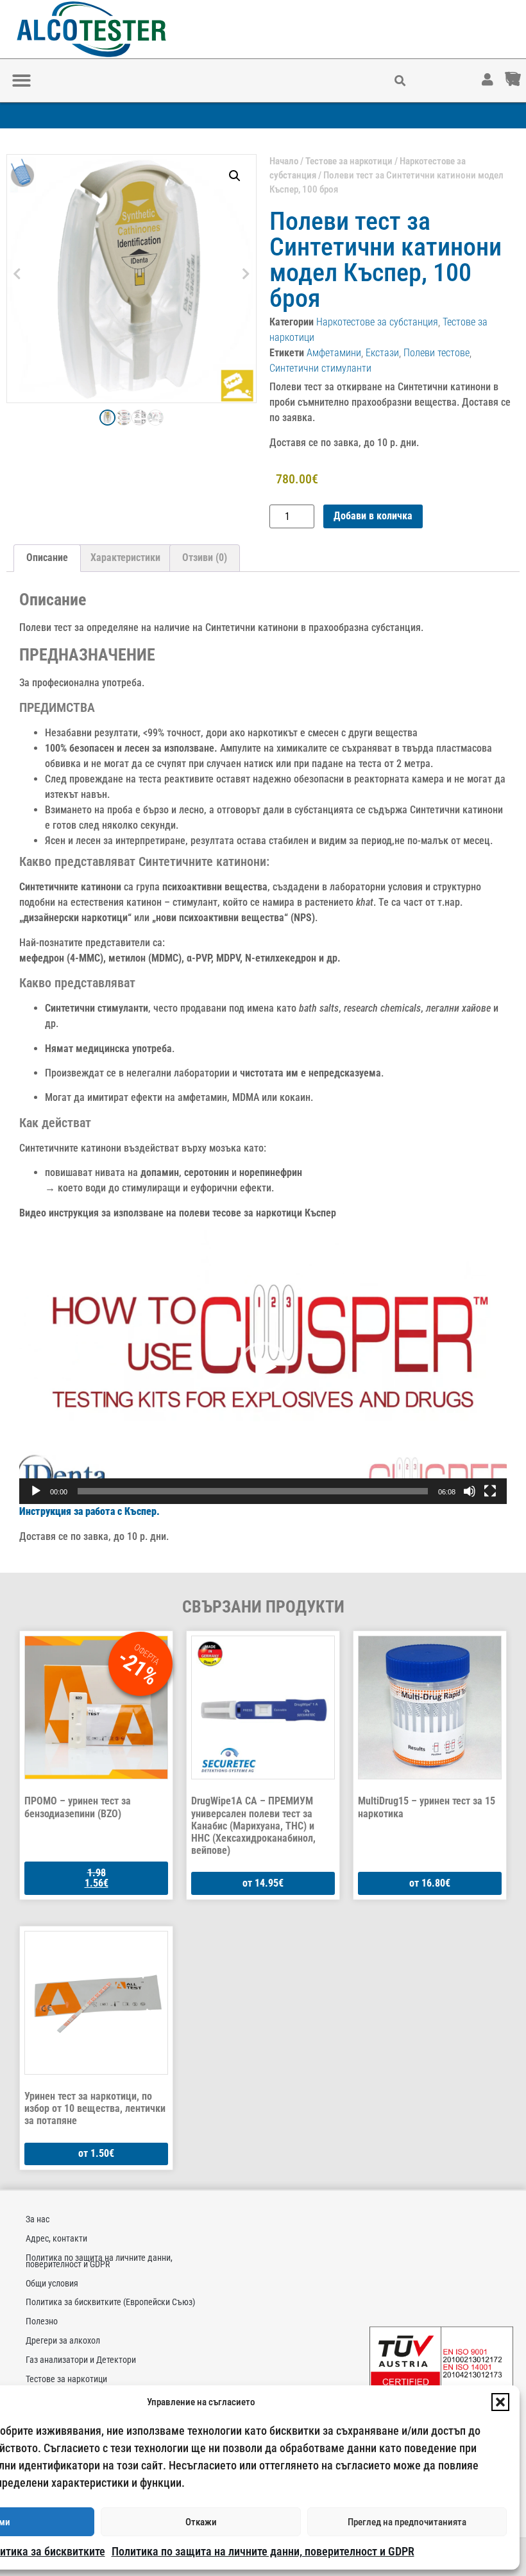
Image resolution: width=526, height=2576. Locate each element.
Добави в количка (373, 516)
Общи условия (52, 2283)
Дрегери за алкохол (63, 2340)
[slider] (253, 1491)
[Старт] (36, 1491)
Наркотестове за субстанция (377, 322)
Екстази (382, 353)
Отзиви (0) (205, 558)
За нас (38, 2219)
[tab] (47, 558)
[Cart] (525, 73)
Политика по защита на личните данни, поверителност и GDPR (263, 2551)
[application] (263, 1367)
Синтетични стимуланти (320, 368)
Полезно (42, 2321)
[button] (500, 2402)
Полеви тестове (437, 353)
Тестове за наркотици (349, 161)
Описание (47, 558)
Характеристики (125, 558)
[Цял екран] (490, 1491)
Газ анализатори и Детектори (81, 2360)
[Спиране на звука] (470, 1491)
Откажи (201, 2522)
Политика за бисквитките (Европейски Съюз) (110, 2302)
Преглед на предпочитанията (407, 2522)
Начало (284, 161)
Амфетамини (334, 353)
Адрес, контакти (56, 2238)
